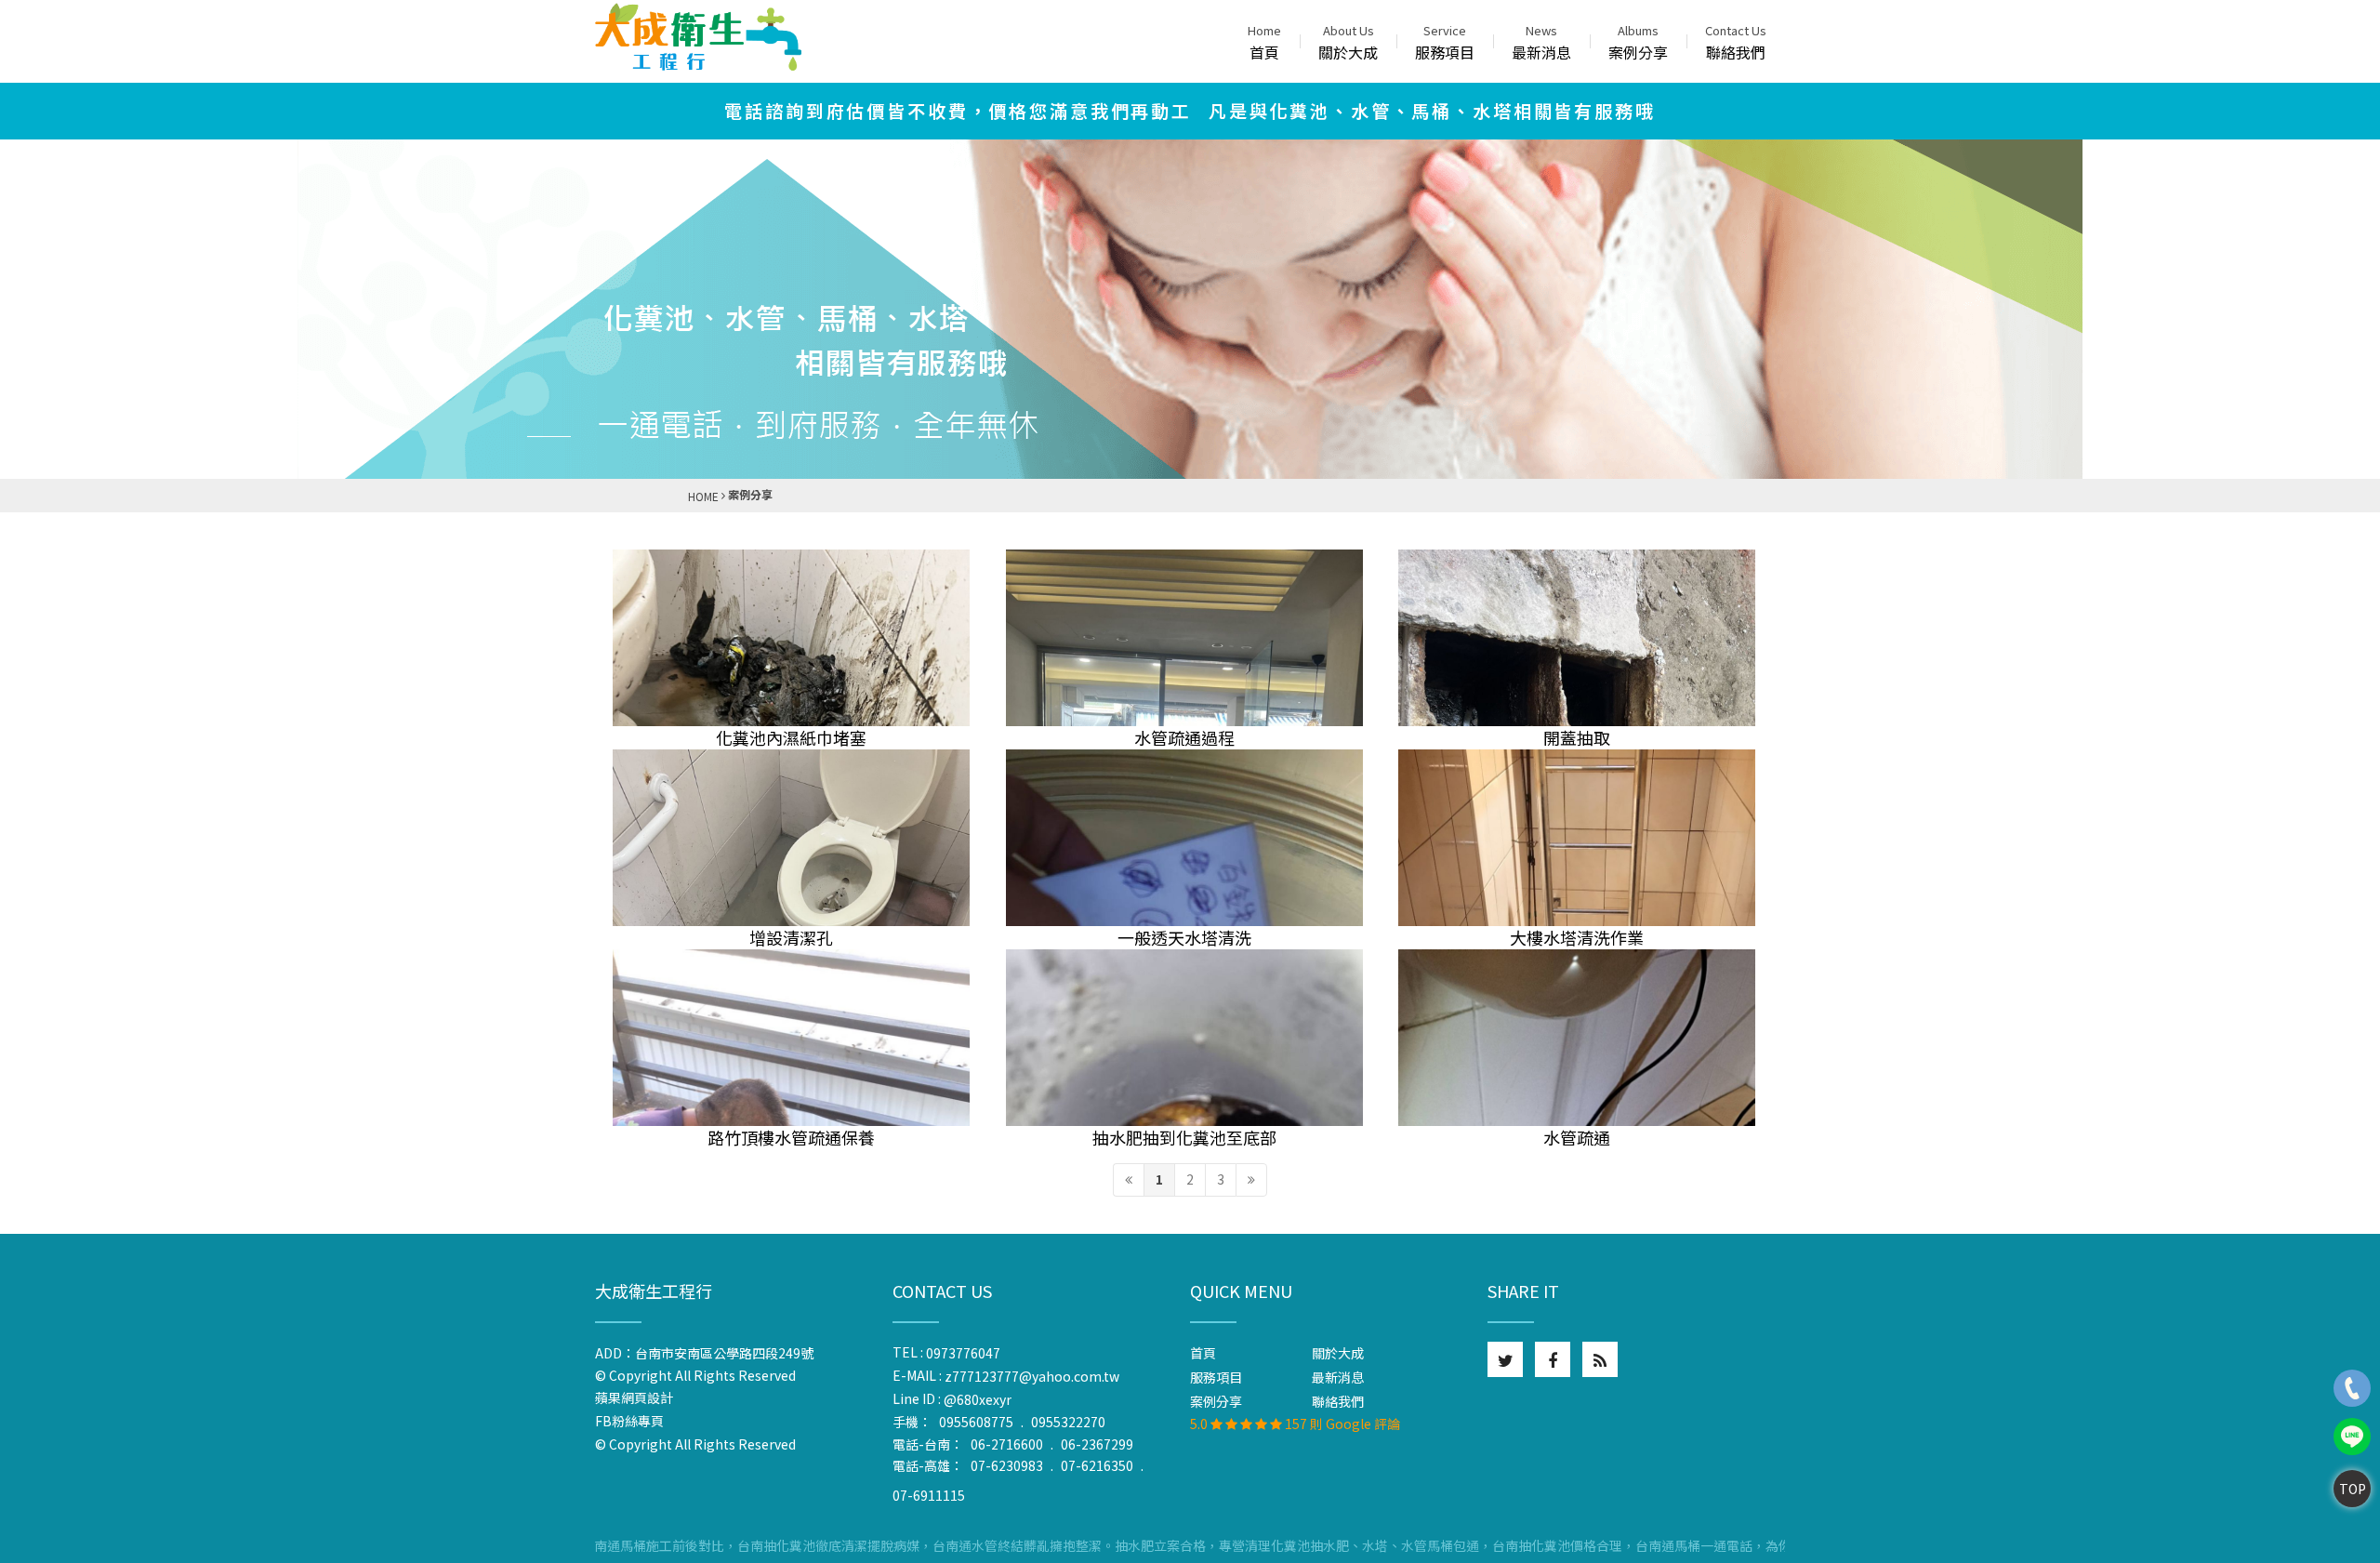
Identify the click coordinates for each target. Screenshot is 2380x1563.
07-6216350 (1097, 1465)
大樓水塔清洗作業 (1577, 937)
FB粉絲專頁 (629, 1422)
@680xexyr (978, 1399)
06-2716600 (1007, 1444)
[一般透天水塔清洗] (1184, 838)
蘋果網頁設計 (638, 1398)
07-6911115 (929, 1495)
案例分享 (1638, 42)
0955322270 (1068, 1422)
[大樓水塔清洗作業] (1577, 838)
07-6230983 (1007, 1465)
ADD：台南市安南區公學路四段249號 (704, 1353)
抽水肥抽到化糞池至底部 (1184, 1137)
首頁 (1264, 42)
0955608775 (976, 1422)
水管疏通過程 (1184, 737)
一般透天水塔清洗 (1184, 937)
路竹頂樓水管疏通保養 (791, 1137)
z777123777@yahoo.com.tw (1032, 1376)
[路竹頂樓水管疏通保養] (791, 1038)
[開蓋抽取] (1577, 638)
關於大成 (1348, 42)
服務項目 (1445, 42)
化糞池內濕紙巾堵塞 (791, 737)
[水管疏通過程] (1184, 638)
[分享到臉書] (1553, 1359)
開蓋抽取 (1577, 737)
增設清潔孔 (791, 937)
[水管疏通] (1577, 1038)
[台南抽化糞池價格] (698, 37)
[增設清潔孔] (791, 838)
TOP (2353, 1489)
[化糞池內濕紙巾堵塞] (791, 638)
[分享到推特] (1505, 1359)
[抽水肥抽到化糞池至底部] (1184, 1038)
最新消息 (1541, 42)
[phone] (2352, 1388)
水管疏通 (1577, 1137)
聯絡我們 (1736, 42)
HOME (703, 496)
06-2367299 (1097, 1444)
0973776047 (963, 1353)
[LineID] (2352, 1437)
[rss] (1600, 1359)
